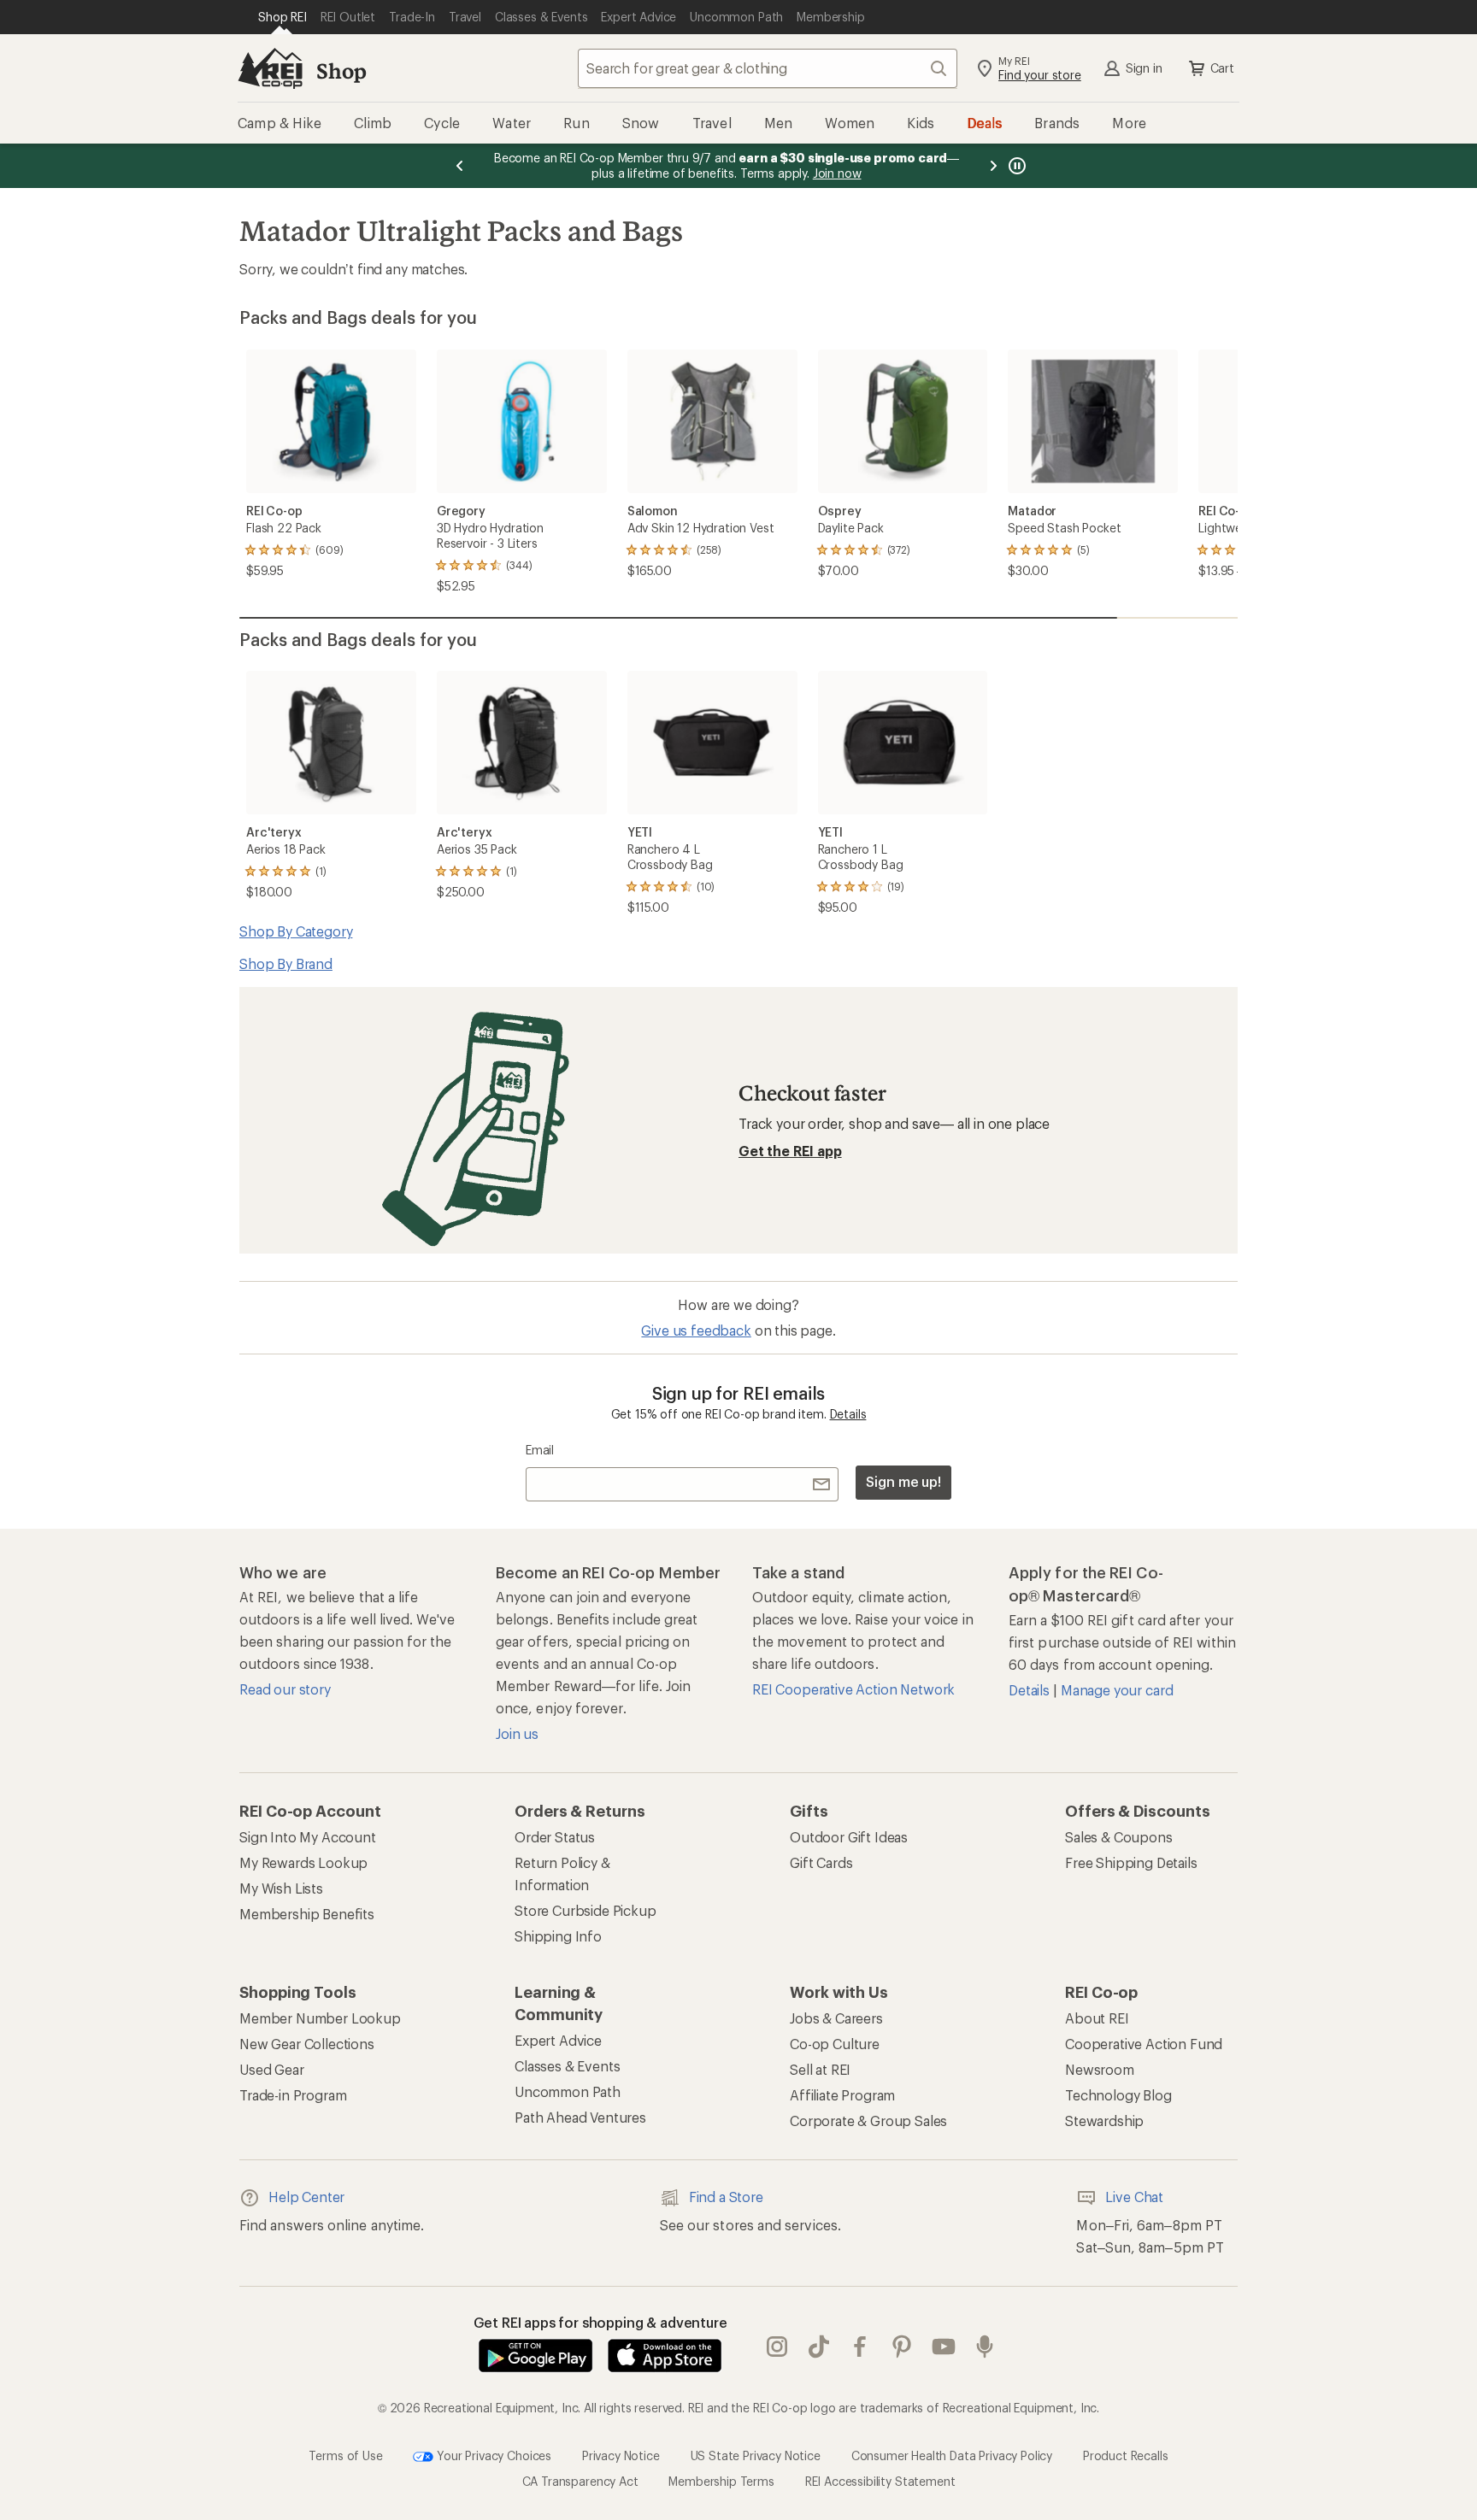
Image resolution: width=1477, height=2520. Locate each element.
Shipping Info (558, 1936)
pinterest (902, 2347)
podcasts (985, 2347)
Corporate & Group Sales (868, 2121)
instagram (777, 2347)
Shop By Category (296, 931)
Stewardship (1104, 2121)
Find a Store (726, 2197)
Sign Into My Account (308, 1837)
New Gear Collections (307, 2044)
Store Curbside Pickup (586, 1910)
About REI (1097, 2018)
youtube (944, 2347)
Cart (1222, 68)
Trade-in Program (293, 2095)
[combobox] (768, 68)
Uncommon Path (568, 2091)
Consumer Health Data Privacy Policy (952, 2455)
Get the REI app (790, 1151)
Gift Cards (821, 1862)
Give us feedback (696, 1330)
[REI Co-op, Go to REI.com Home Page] (270, 68)
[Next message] (993, 166)
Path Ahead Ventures (580, 2117)
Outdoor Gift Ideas (849, 1837)
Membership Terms (721, 2481)
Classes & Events (567, 2066)
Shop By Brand (286, 963)
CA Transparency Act (580, 2481)
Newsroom (1100, 2069)
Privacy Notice (621, 2455)
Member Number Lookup (320, 2018)
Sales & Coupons (1119, 1837)
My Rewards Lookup (303, 1862)
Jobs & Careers (836, 2018)
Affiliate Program (842, 2095)
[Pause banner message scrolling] (1015, 166)
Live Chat (1134, 2197)
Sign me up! (903, 1481)
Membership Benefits (307, 1914)
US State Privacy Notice (756, 2455)
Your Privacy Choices (492, 2455)
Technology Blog (1118, 2095)
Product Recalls (1126, 2455)
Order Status (555, 1837)
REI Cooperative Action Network (853, 1689)
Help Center (306, 2197)
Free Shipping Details (1131, 1862)
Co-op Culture (835, 2044)
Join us (517, 1733)
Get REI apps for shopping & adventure (600, 2322)
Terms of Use (345, 2455)
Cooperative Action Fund (1144, 2044)
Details (848, 1414)
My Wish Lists (281, 1888)
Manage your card (1117, 1690)
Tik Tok (819, 2347)
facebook (860, 2347)
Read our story (285, 1689)
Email (540, 1450)
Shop (341, 70)
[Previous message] (460, 166)
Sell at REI (820, 2069)
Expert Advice (558, 2040)
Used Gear (272, 2069)
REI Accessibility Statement (880, 2481)
